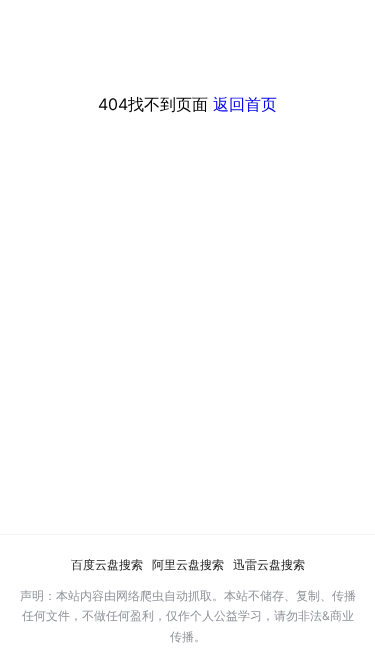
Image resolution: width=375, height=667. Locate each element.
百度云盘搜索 (107, 564)
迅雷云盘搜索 (269, 564)
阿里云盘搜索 (188, 564)
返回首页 (245, 104)
